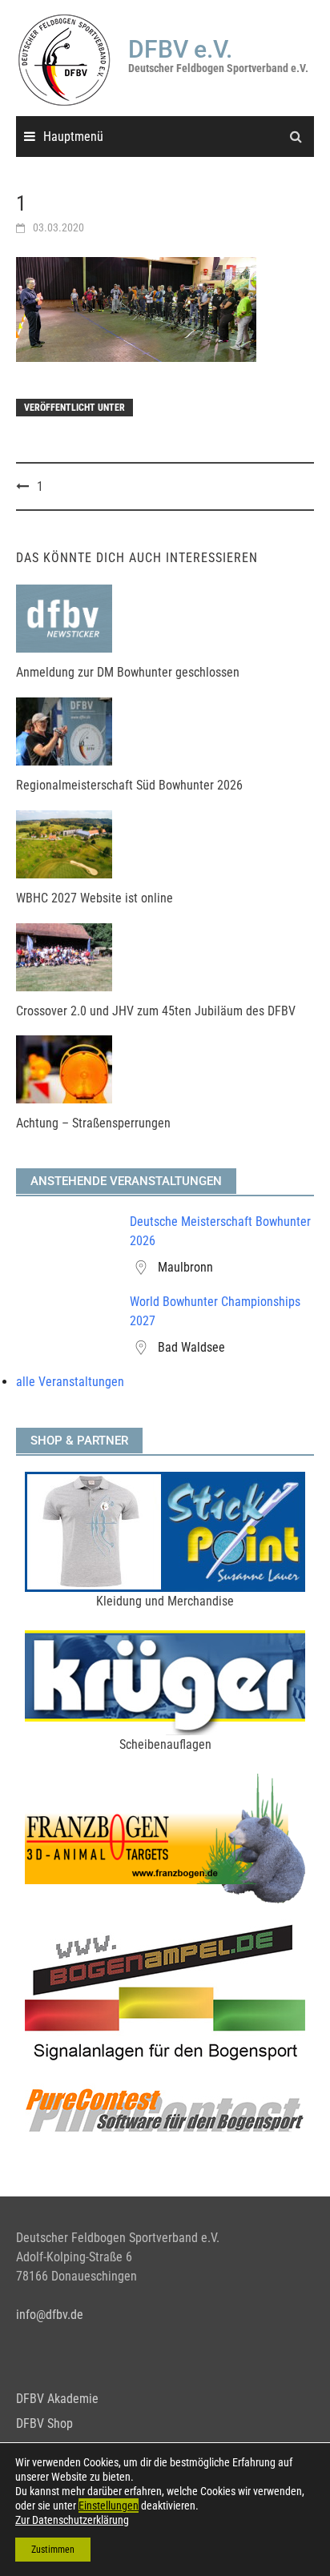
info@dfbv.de (50, 2315)
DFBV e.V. (180, 49)
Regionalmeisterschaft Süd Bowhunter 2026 (129, 785)
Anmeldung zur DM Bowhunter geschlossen (128, 672)
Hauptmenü (73, 137)
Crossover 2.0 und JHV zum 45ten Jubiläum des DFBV (156, 1011)
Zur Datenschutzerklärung (72, 2520)
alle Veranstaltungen (70, 1382)
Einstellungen (109, 2506)
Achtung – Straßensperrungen (93, 1123)
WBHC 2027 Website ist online (95, 898)
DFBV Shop (44, 2423)
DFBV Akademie (57, 2399)
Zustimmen (53, 2550)
